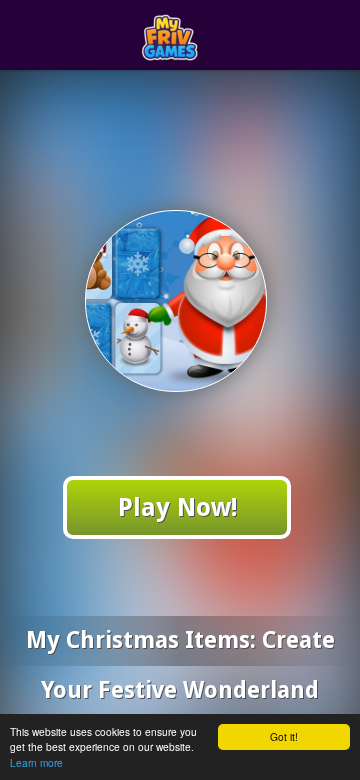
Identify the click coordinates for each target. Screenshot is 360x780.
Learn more (36, 762)
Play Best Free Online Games (216, 35)
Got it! (284, 736)
